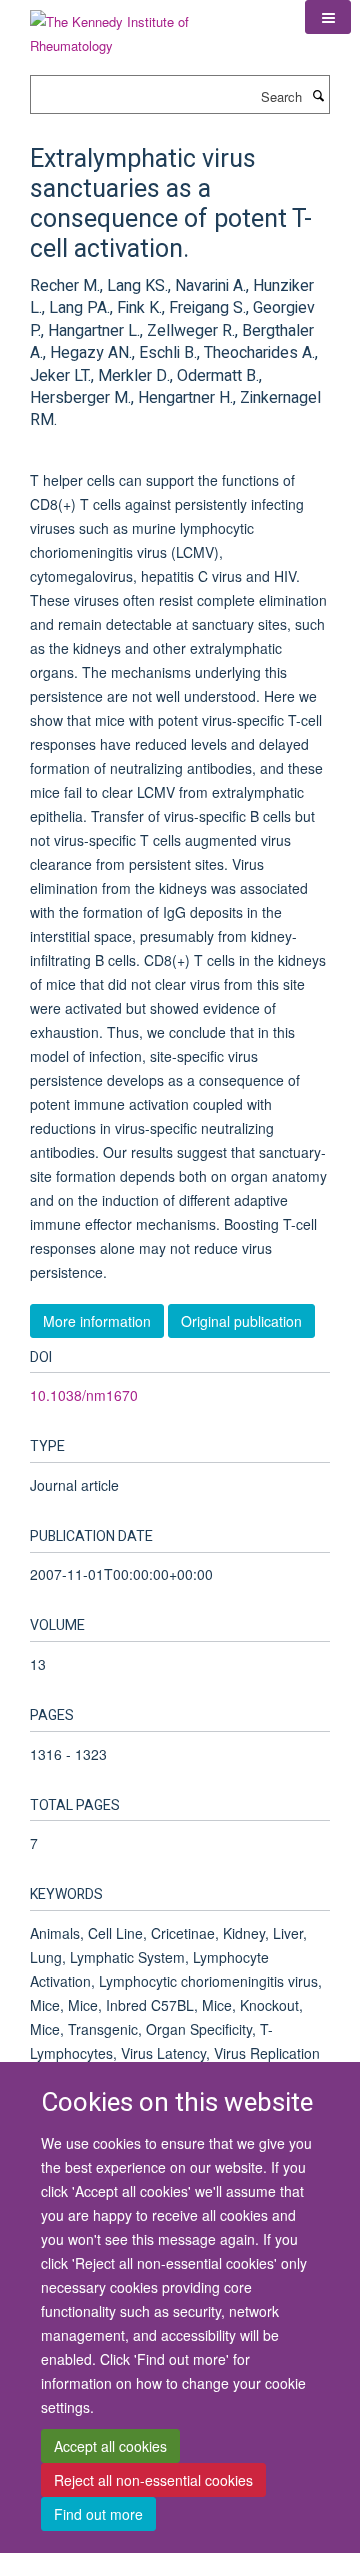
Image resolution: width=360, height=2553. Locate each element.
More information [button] (97, 1321)
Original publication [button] (241, 1321)
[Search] (318, 95)
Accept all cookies (110, 2446)
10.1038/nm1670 (84, 1395)
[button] (328, 17)
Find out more (98, 2514)
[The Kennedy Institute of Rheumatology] (152, 26)
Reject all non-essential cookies (153, 2480)
